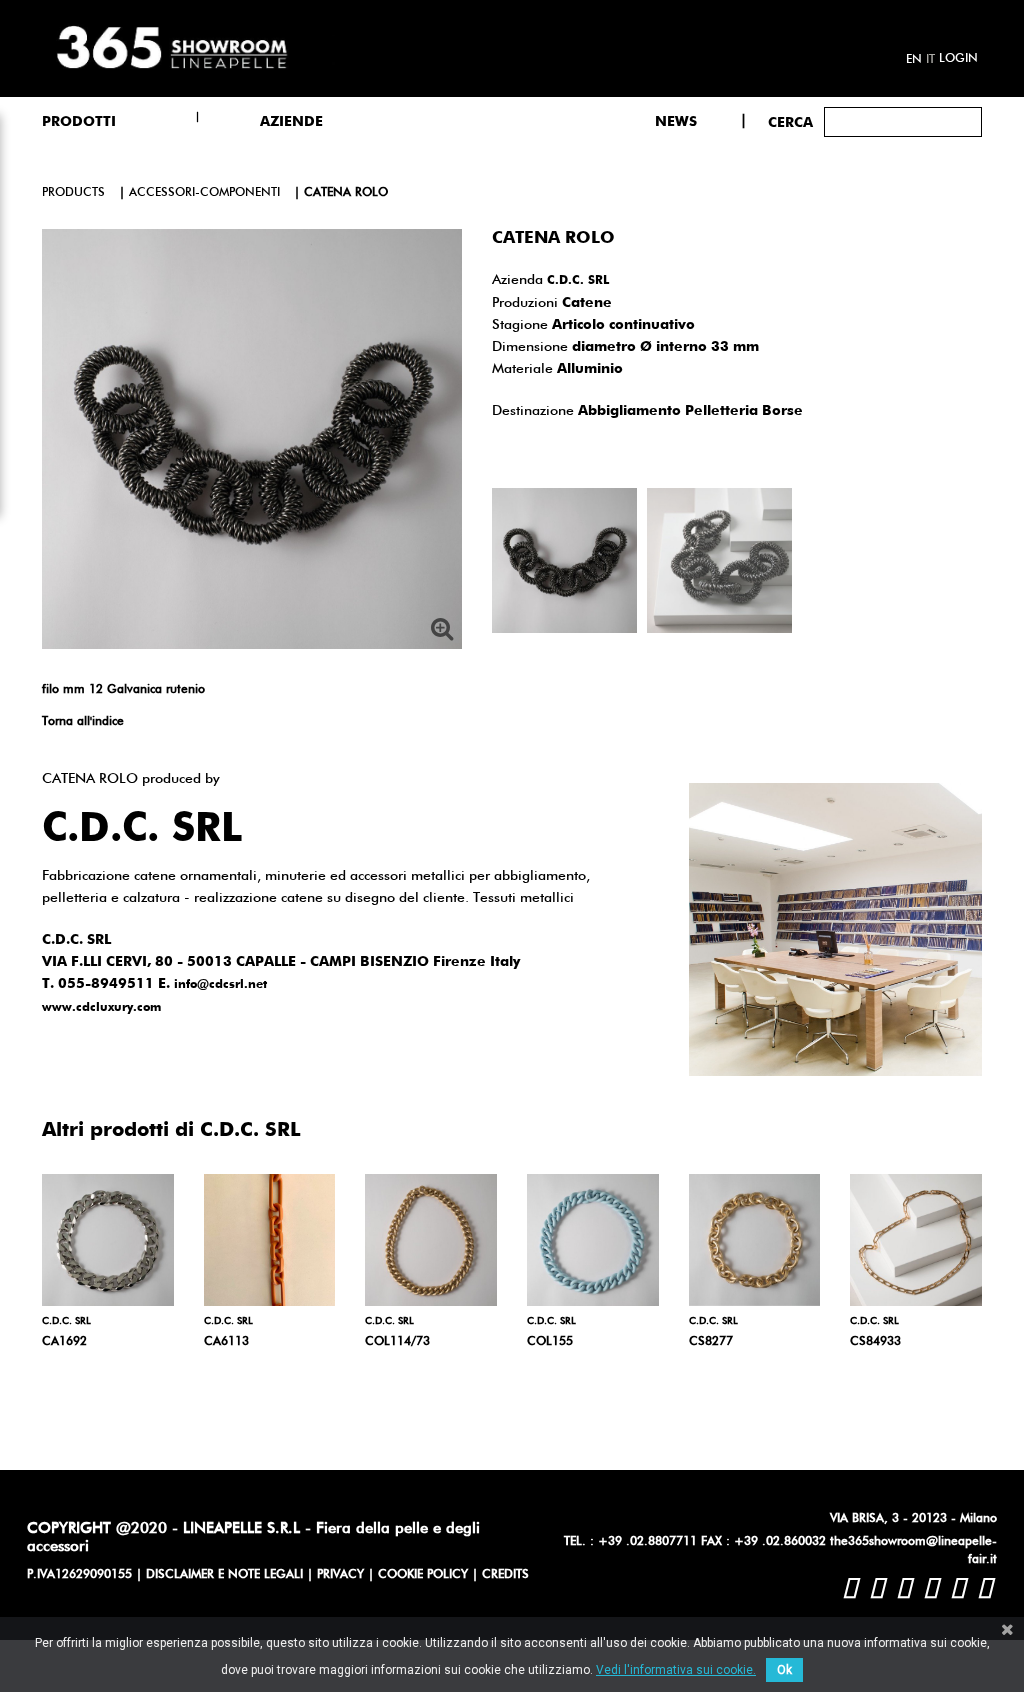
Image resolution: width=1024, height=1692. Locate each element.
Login (958, 59)
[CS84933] (916, 1240)
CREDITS (505, 1575)
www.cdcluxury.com (101, 1008)
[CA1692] (108, 1240)
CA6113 (226, 1342)
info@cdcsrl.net (220, 985)
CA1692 (64, 1342)
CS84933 (875, 1342)
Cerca (790, 123)
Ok (784, 1670)
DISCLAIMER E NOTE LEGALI (224, 1575)
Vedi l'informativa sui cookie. (676, 1670)
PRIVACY (340, 1575)
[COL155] (593, 1240)
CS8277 (711, 1342)
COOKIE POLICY (423, 1575)
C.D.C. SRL (578, 281)
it (930, 60)
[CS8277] (755, 1240)
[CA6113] (270, 1240)
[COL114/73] (431, 1240)
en (914, 60)
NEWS (676, 122)
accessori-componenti (204, 193)
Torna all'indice (83, 722)
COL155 (550, 1342)
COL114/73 (397, 1342)
